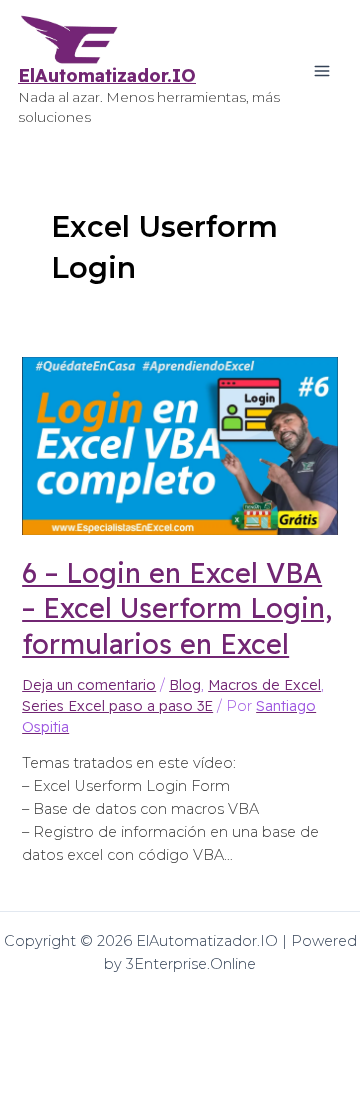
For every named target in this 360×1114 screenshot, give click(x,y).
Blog (185, 685)
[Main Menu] (322, 71)
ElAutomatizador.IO (107, 75)
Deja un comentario (89, 685)
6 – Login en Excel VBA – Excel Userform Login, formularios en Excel (177, 608)
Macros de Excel (264, 685)
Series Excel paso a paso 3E (117, 706)
